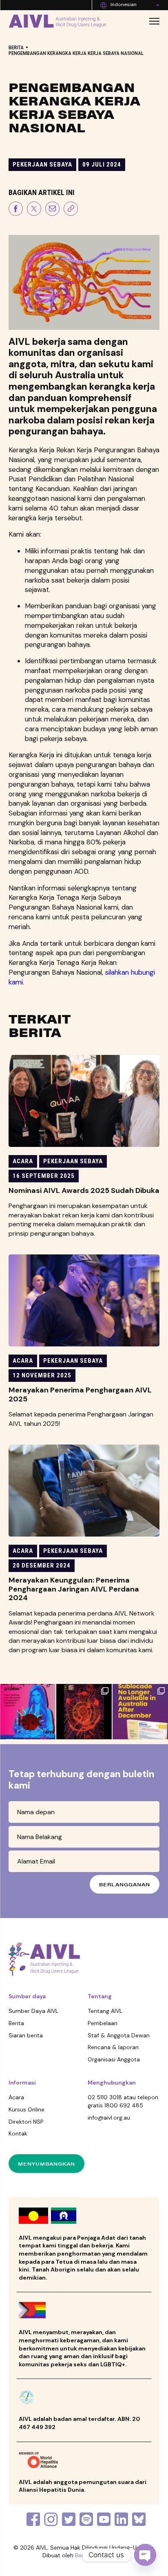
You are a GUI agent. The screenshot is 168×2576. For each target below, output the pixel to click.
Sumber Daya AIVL (33, 2011)
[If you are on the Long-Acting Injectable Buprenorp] (140, 1712)
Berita (16, 47)
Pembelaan (103, 2023)
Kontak (18, 2133)
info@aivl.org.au (109, 2118)
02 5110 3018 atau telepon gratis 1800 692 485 (123, 2101)
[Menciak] (34, 210)
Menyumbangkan (46, 2164)
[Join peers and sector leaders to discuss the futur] (28, 1712)
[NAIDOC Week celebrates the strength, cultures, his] (84, 1712)
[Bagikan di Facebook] (16, 210)
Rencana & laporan (113, 2047)
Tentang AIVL (105, 2011)
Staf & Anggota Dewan (119, 2035)
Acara (16, 2097)
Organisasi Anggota (114, 2059)
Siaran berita (26, 2035)
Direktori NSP (26, 2122)
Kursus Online (27, 2109)
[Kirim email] (52, 210)
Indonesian (124, 4)
